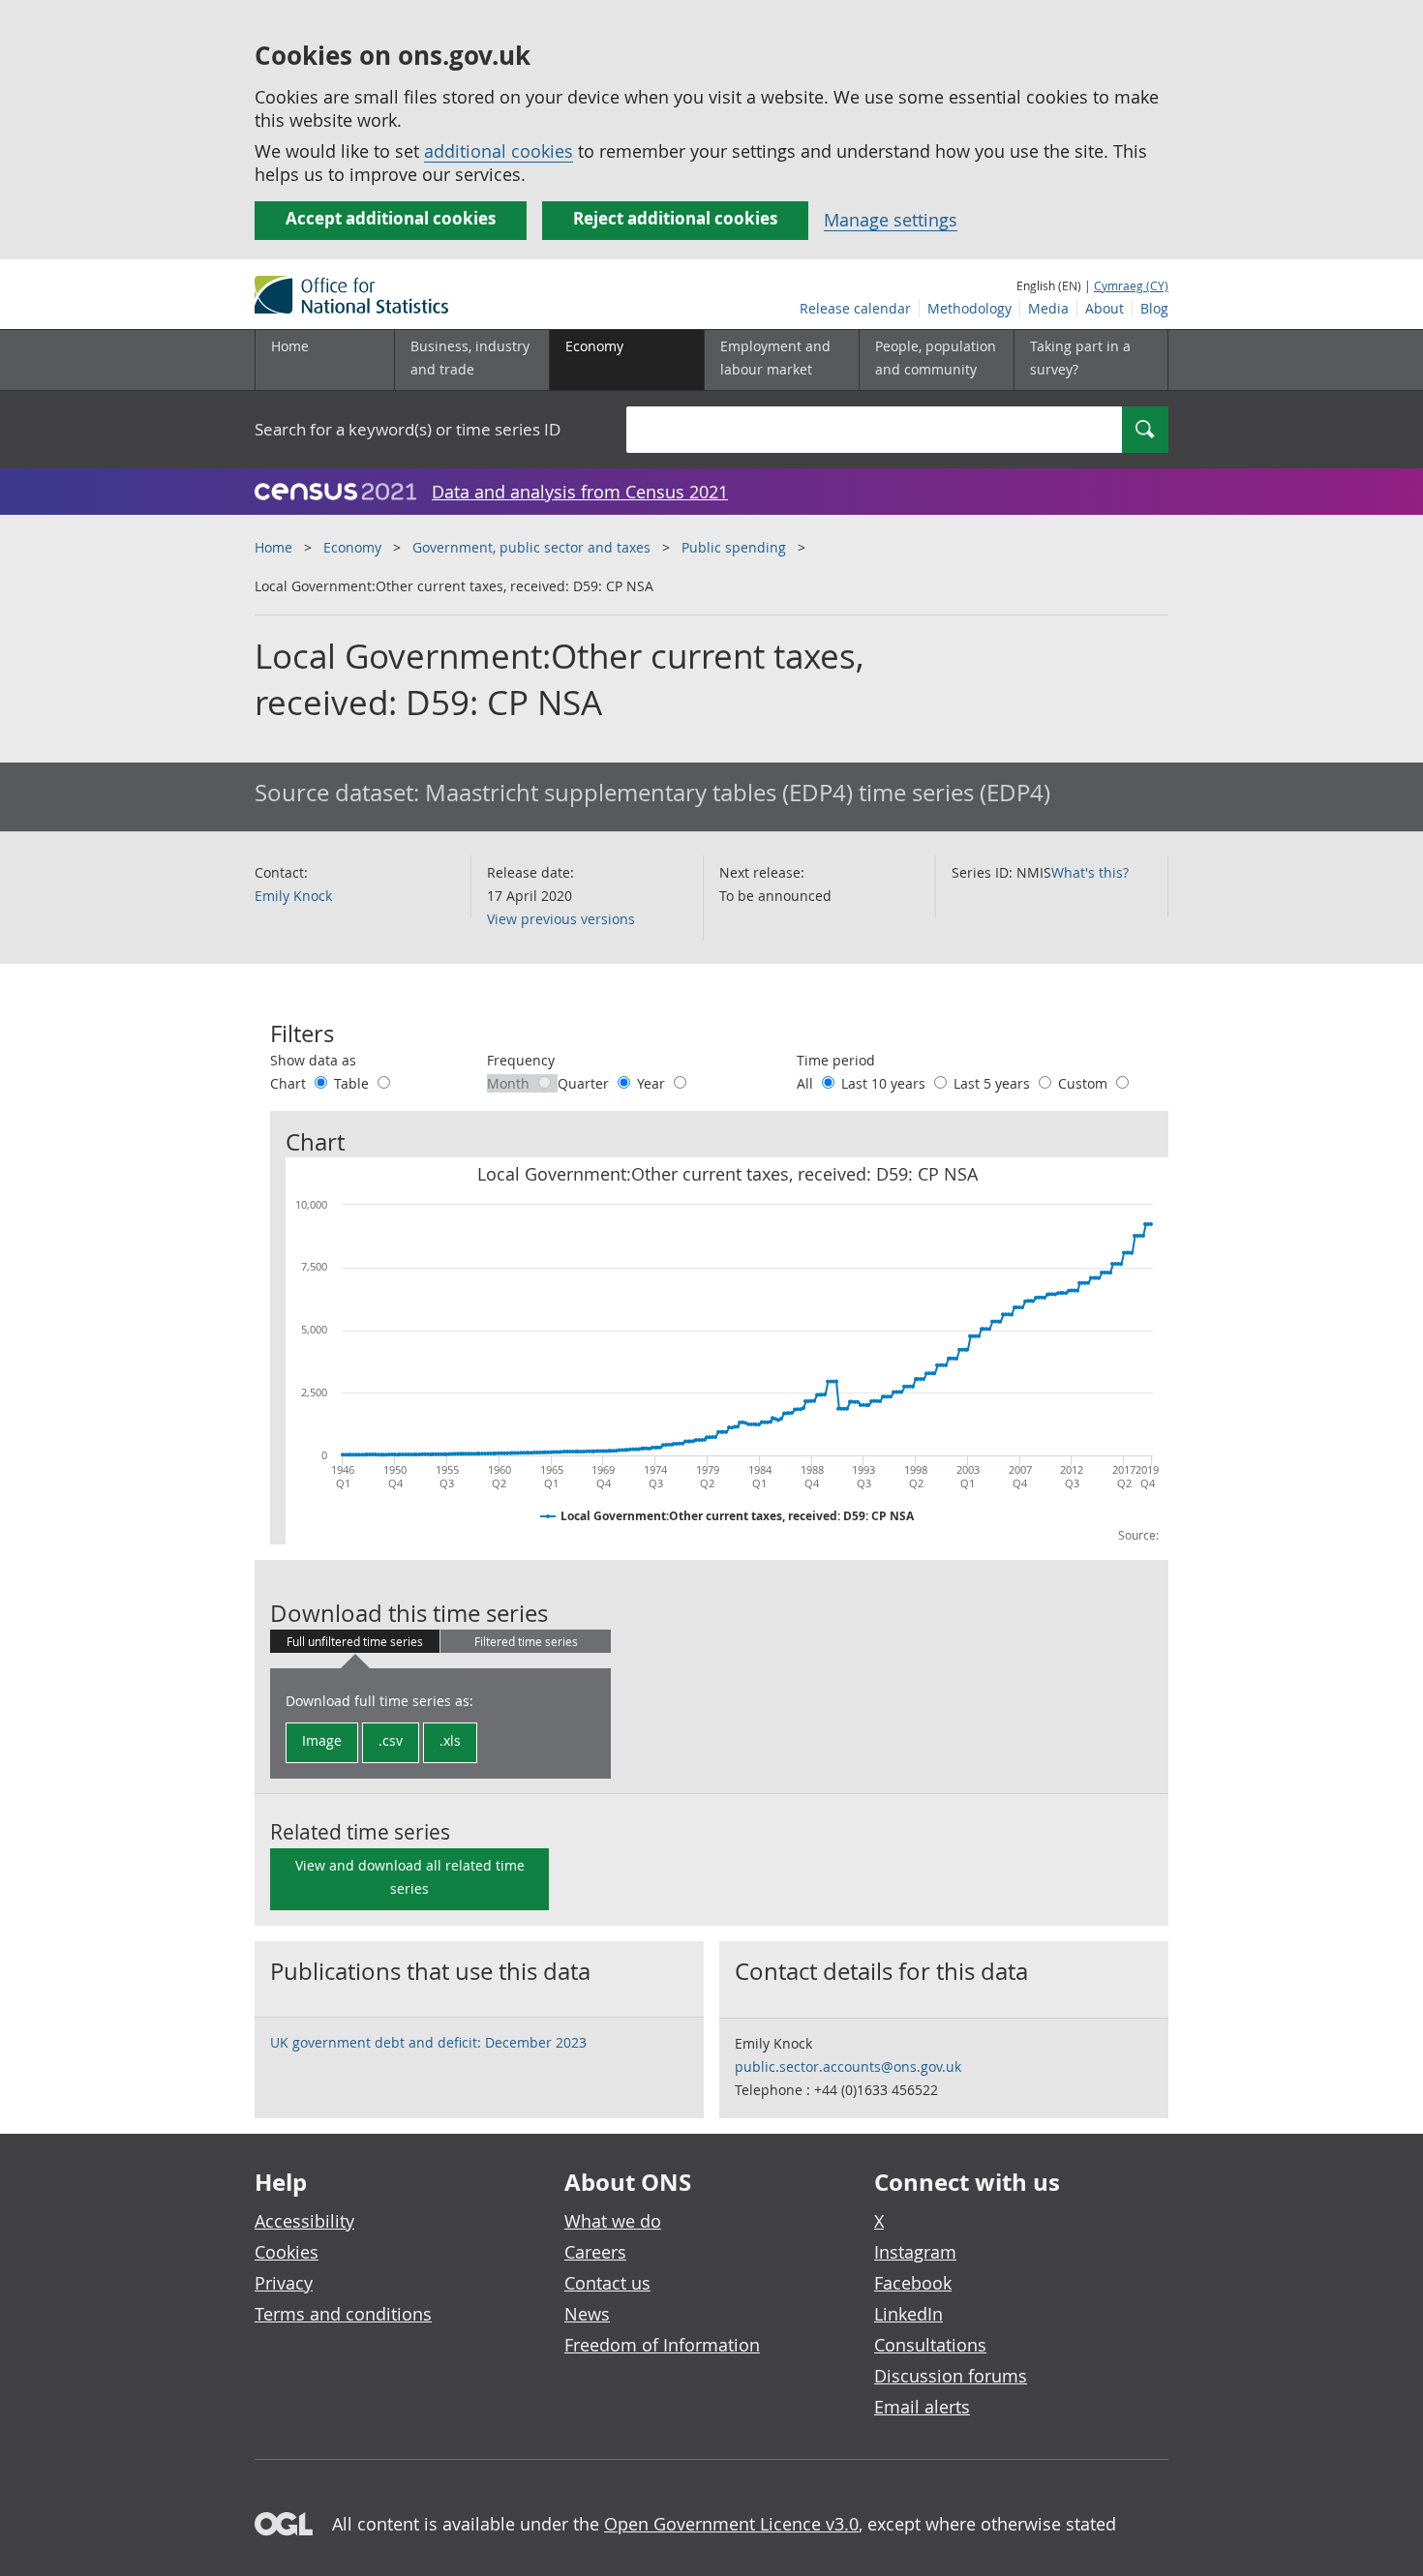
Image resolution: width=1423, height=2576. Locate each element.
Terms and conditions (343, 2314)
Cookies (287, 2252)
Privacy (284, 2283)
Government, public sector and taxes (531, 547)
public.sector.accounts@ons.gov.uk (848, 2067)
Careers (595, 2252)
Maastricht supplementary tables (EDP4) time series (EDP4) (738, 793)
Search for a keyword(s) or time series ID (408, 429)
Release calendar (855, 308)
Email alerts (922, 2407)
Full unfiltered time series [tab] (355, 1641)
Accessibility (304, 2221)
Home (290, 346)
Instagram (915, 2252)
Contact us (607, 2283)
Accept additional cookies (391, 218)
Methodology (969, 308)
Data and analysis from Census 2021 (580, 492)
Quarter (585, 1083)
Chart (290, 1083)
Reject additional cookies (675, 218)
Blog (1154, 308)
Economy (352, 547)
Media (1048, 308)
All (807, 1083)
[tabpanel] (440, 1723)
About (1105, 308)
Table (353, 1083)
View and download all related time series (410, 1877)
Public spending (734, 547)
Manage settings (891, 220)
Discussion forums (951, 2376)
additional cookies (499, 151)
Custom (1085, 1083)
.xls (450, 1740)
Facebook (913, 2283)
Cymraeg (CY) (1131, 285)
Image (322, 1740)
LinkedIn (908, 2314)
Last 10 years (885, 1083)
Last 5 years (994, 1083)
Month (510, 1083)
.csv (391, 1740)
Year (653, 1083)
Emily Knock (293, 896)
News (587, 2314)
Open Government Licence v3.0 (731, 2524)
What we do (613, 2221)
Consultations (930, 2345)
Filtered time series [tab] (526, 1641)
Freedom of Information (662, 2345)
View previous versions (561, 919)
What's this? (1090, 872)
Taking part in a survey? (1080, 358)
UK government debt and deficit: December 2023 (428, 2042)
